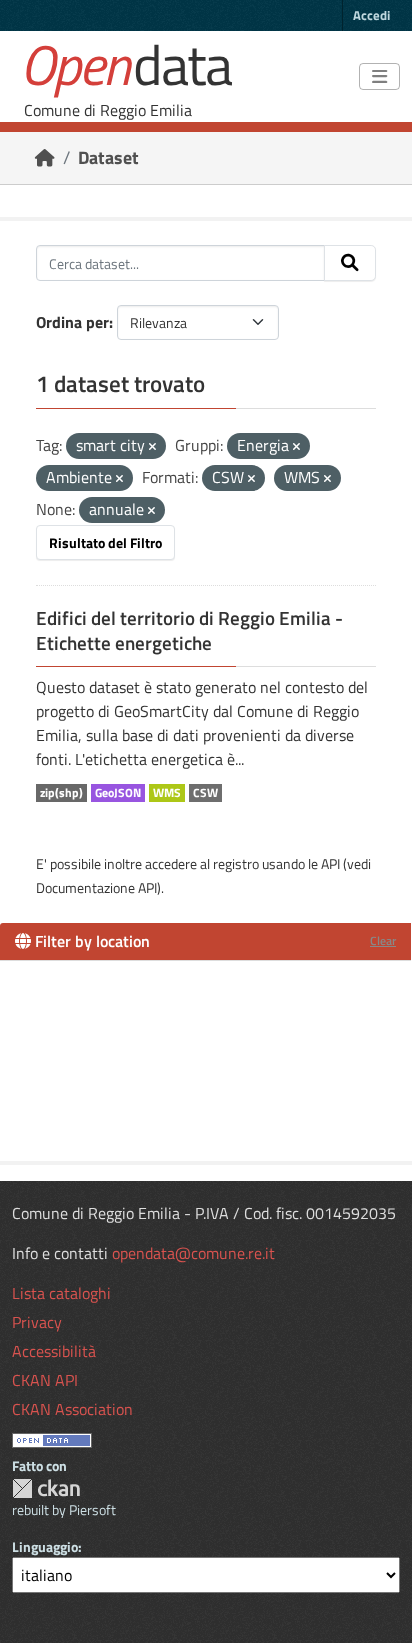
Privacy (37, 1322)
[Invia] (350, 263)
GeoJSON (118, 793)
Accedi (371, 15)
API (330, 863)
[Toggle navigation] (379, 77)
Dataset (108, 157)
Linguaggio (45, 1546)
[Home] (45, 157)
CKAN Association (72, 1409)
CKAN (46, 1488)
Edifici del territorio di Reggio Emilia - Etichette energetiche (189, 630)
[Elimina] (152, 447)
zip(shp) (61, 793)
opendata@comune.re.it (193, 1253)
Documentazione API (96, 887)
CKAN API (45, 1380)
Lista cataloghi (61, 1293)
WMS (167, 793)
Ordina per (72, 322)
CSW (205, 793)
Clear (383, 940)
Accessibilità (54, 1351)
